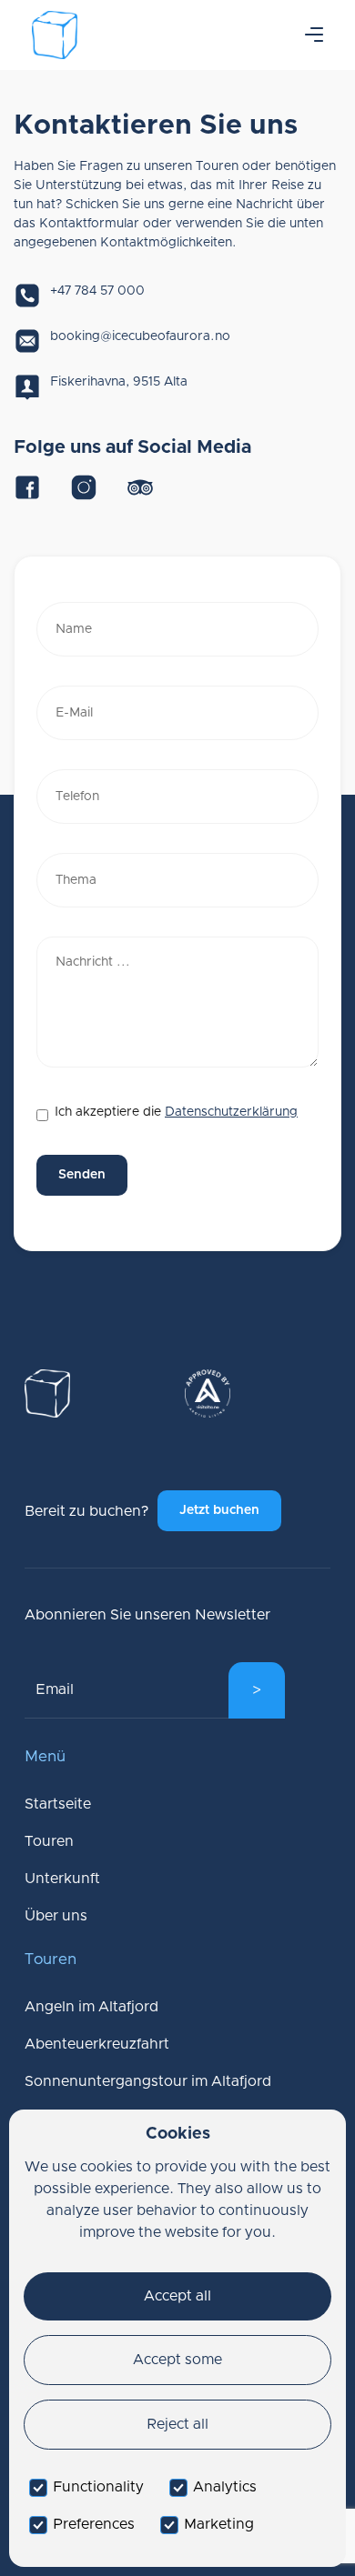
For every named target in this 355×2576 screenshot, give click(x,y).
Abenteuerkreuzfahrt (97, 2044)
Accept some (177, 2360)
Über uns (56, 1916)
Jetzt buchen (219, 1510)
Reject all (177, 2424)
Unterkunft (62, 1879)
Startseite (58, 1804)
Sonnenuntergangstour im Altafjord (148, 2081)
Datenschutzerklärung (231, 1112)
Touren (49, 1841)
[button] (314, 35)
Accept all (177, 2296)
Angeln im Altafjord (91, 2007)
